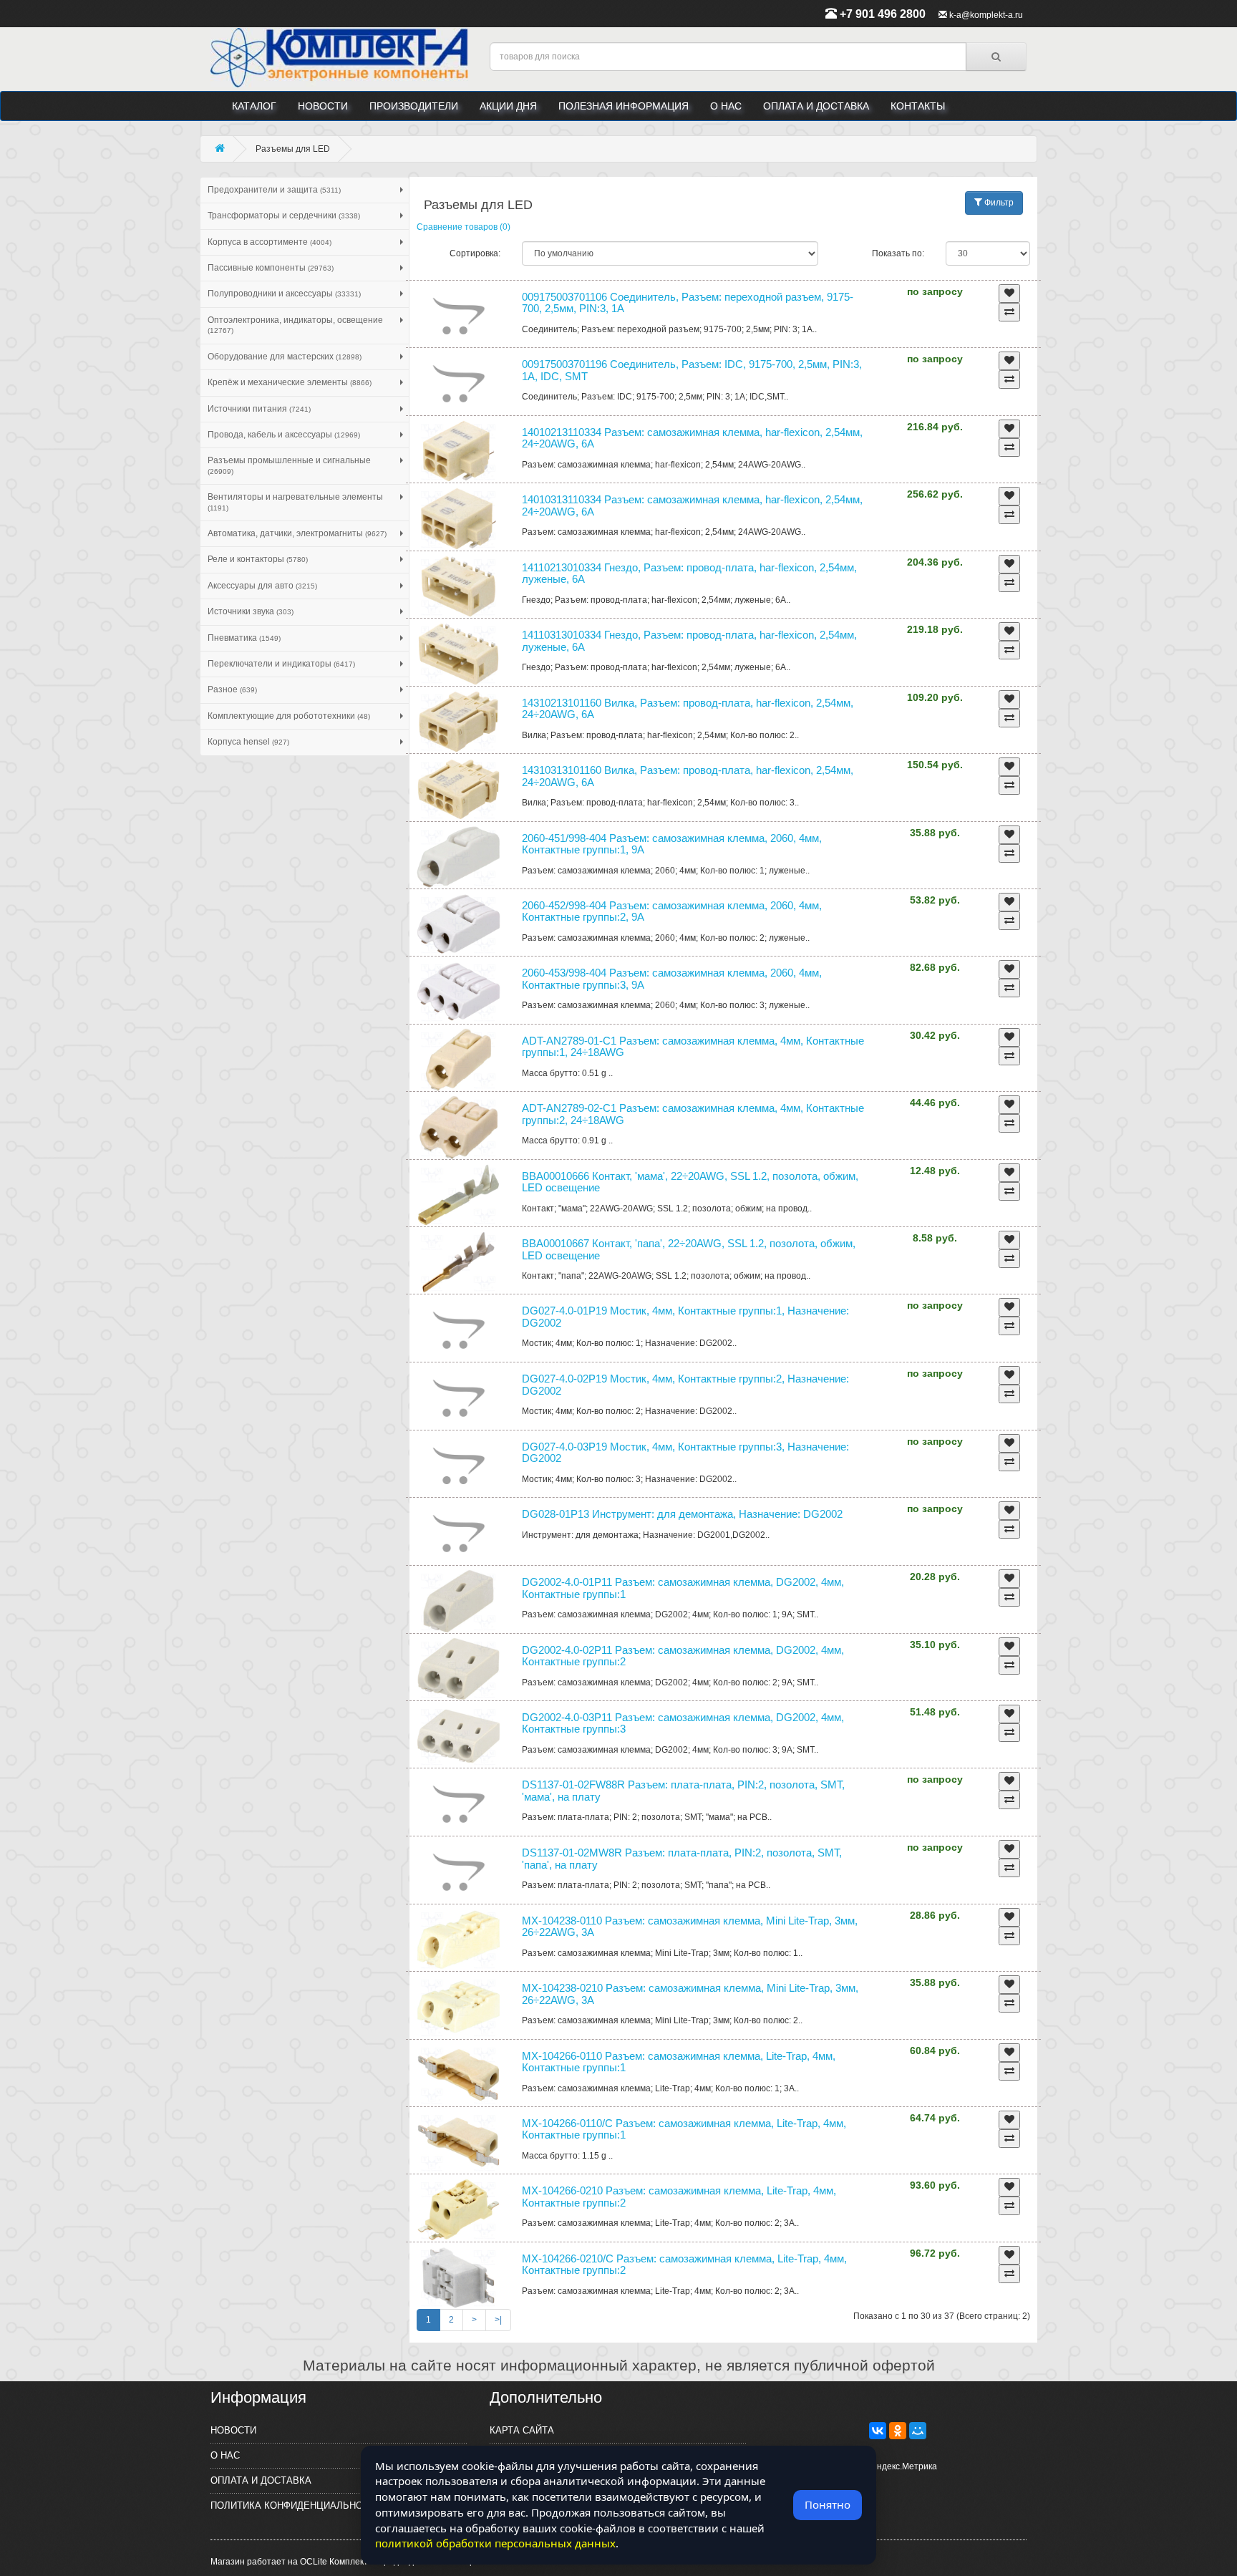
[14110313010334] (459, 654)
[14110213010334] (459, 586)
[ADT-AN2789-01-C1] (459, 1060)
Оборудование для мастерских (285, 357)
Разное (232, 689)
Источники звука (251, 611)
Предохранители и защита (274, 190)
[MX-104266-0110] (459, 2075)
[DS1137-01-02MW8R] (459, 1872)
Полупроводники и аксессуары (284, 294)
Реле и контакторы (258, 559)
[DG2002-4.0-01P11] (459, 1601)
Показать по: (898, 253)
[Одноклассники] (898, 2431)
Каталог (254, 106)
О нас (726, 106)
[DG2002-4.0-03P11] (459, 1736)
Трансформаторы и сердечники (284, 216)
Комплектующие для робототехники (289, 716)
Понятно (828, 2504)
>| (498, 2320)
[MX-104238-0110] (459, 1940)
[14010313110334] (459, 518)
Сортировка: (475, 253)
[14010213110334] (459, 451)
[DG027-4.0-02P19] (459, 1398)
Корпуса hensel (248, 742)
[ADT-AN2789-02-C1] (459, 1127)
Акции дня (508, 106)
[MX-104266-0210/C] (459, 2277)
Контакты (918, 106)
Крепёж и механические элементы (290, 382)
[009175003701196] (459, 383)
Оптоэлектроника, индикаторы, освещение (295, 325)
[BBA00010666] (459, 1195)
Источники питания (259, 409)
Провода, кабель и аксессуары (284, 435)
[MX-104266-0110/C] (459, 2142)
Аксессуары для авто (262, 586)
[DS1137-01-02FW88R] (459, 1804)
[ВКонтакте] (878, 2431)
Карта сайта (522, 2430)
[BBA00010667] (459, 1262)
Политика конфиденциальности (296, 2505)
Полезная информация (624, 106)
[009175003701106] (459, 316)
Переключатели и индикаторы (281, 664)
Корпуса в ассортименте (270, 242)
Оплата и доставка (816, 106)
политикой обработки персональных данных (495, 2543)
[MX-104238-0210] (459, 2007)
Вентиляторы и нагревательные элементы (295, 502)
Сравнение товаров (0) (464, 227)
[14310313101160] (459, 789)
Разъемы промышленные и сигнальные (289, 465)
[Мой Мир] (918, 2431)
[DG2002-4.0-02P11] (459, 1669)
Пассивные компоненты (271, 268)
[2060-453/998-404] (459, 992)
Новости (323, 106)
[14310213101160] (459, 722)
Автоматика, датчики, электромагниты (297, 533)
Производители (414, 106)
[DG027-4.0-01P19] (459, 1330)
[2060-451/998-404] (459, 857)
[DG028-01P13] (459, 1533)
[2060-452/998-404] (459, 924)
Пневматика (244, 638)
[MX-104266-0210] (459, 2209)
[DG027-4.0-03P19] (459, 1466)
